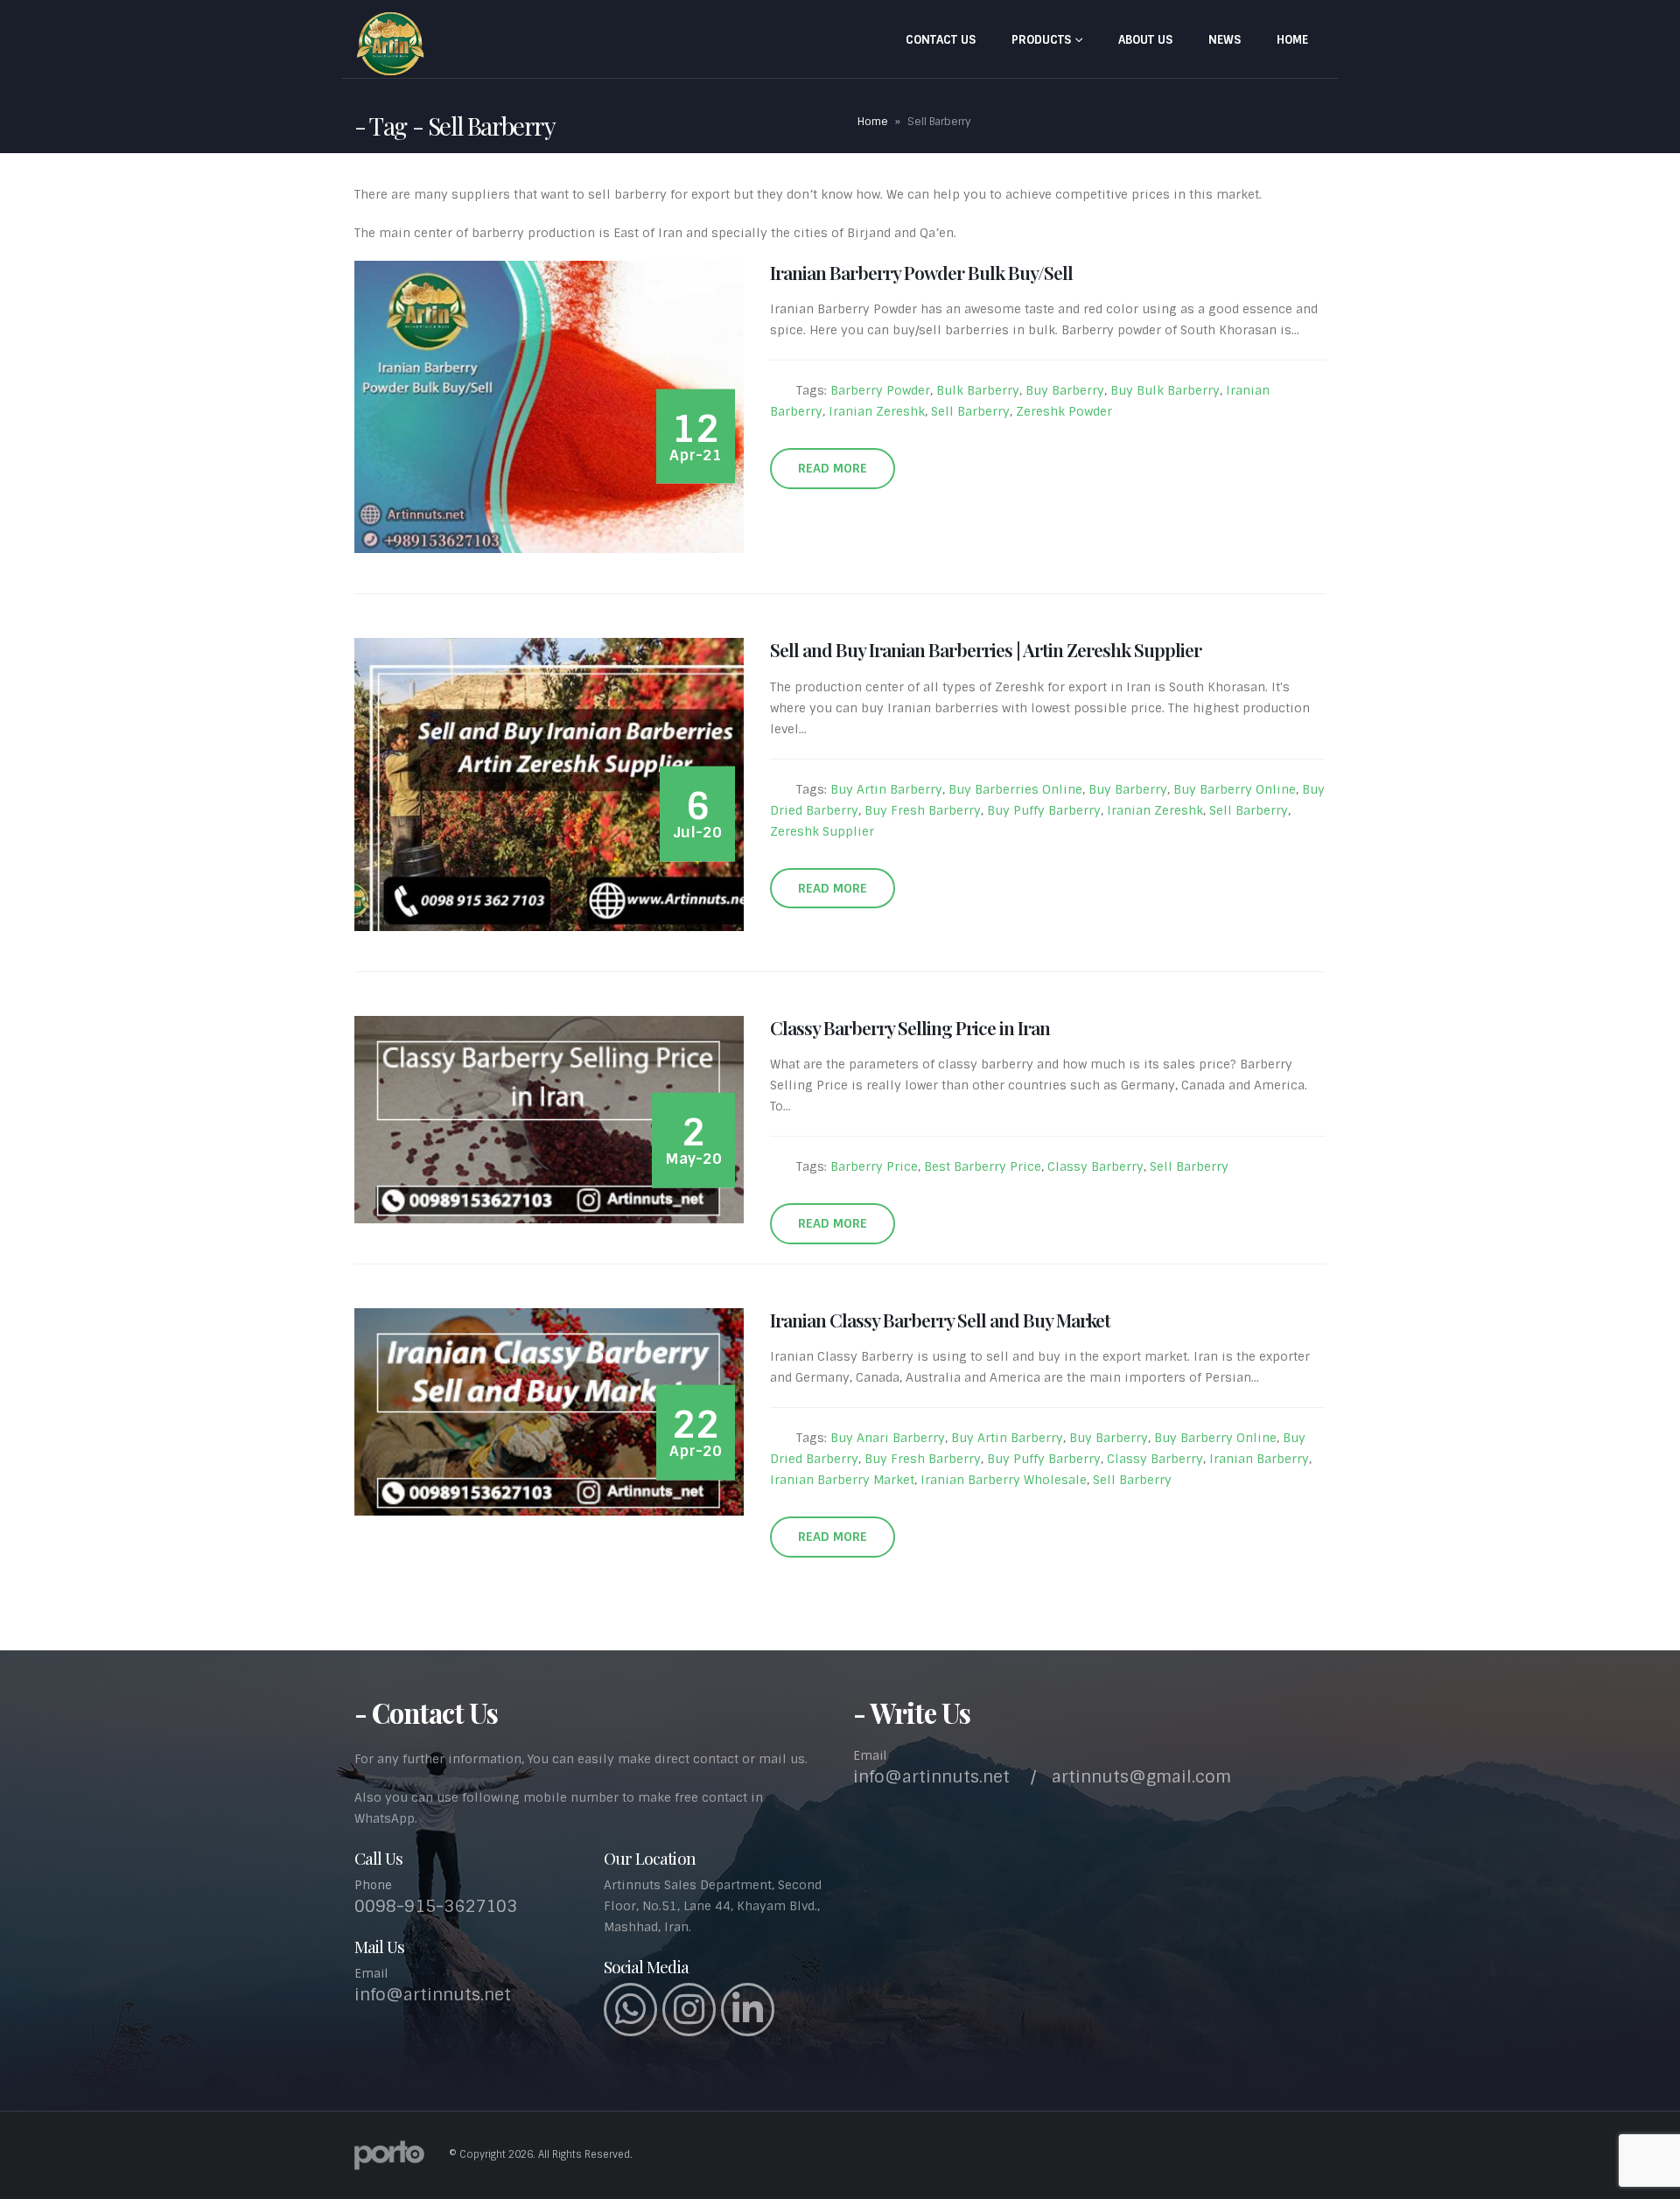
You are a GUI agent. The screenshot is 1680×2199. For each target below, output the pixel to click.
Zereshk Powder (1064, 411)
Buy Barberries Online (1015, 789)
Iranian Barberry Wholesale (1004, 1480)
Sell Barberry (970, 411)
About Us (1145, 40)
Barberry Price (874, 1166)
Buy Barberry (1065, 390)
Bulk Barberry (978, 390)
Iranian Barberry (1259, 1459)
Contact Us (941, 40)
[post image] (549, 407)
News (1225, 40)
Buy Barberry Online (1235, 789)
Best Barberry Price (983, 1166)
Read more (833, 468)
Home (1292, 40)
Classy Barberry (1095, 1166)
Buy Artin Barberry (886, 789)
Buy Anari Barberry (888, 1438)
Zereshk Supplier (822, 831)
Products (1041, 40)
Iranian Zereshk (877, 411)
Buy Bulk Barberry (1165, 390)
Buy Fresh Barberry (923, 810)
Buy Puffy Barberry (1044, 810)
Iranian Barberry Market (842, 1480)
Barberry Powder (880, 390)
